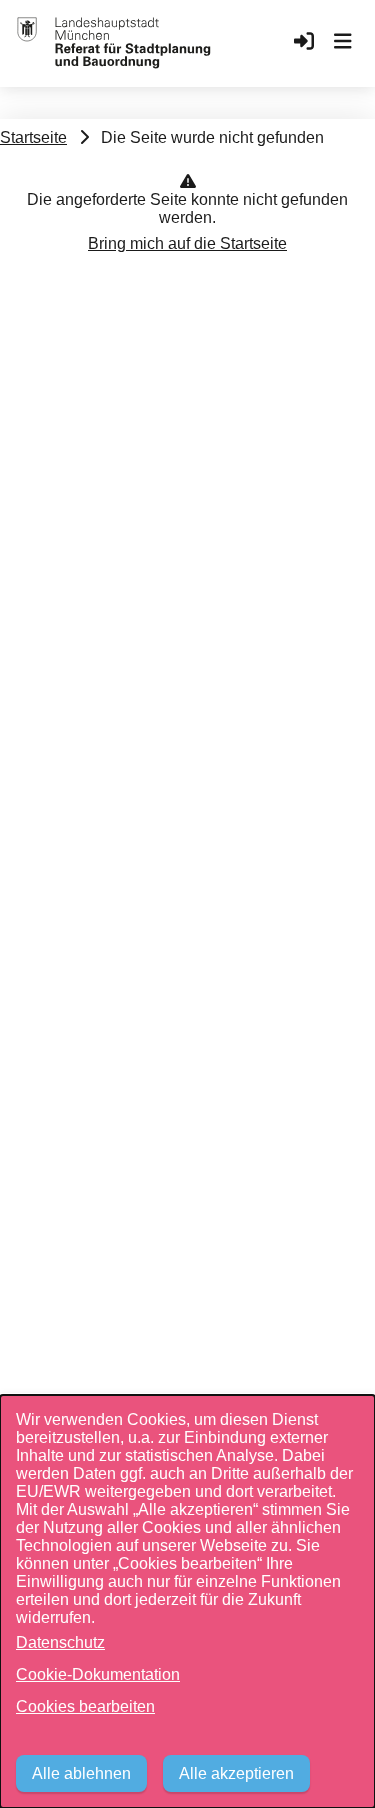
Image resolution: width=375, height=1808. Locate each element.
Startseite (33, 137)
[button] (343, 43)
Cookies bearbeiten (85, 1706)
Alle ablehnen (81, 1773)
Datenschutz (60, 1642)
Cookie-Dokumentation (98, 1674)
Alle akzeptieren (236, 1773)
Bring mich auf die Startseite (187, 243)
